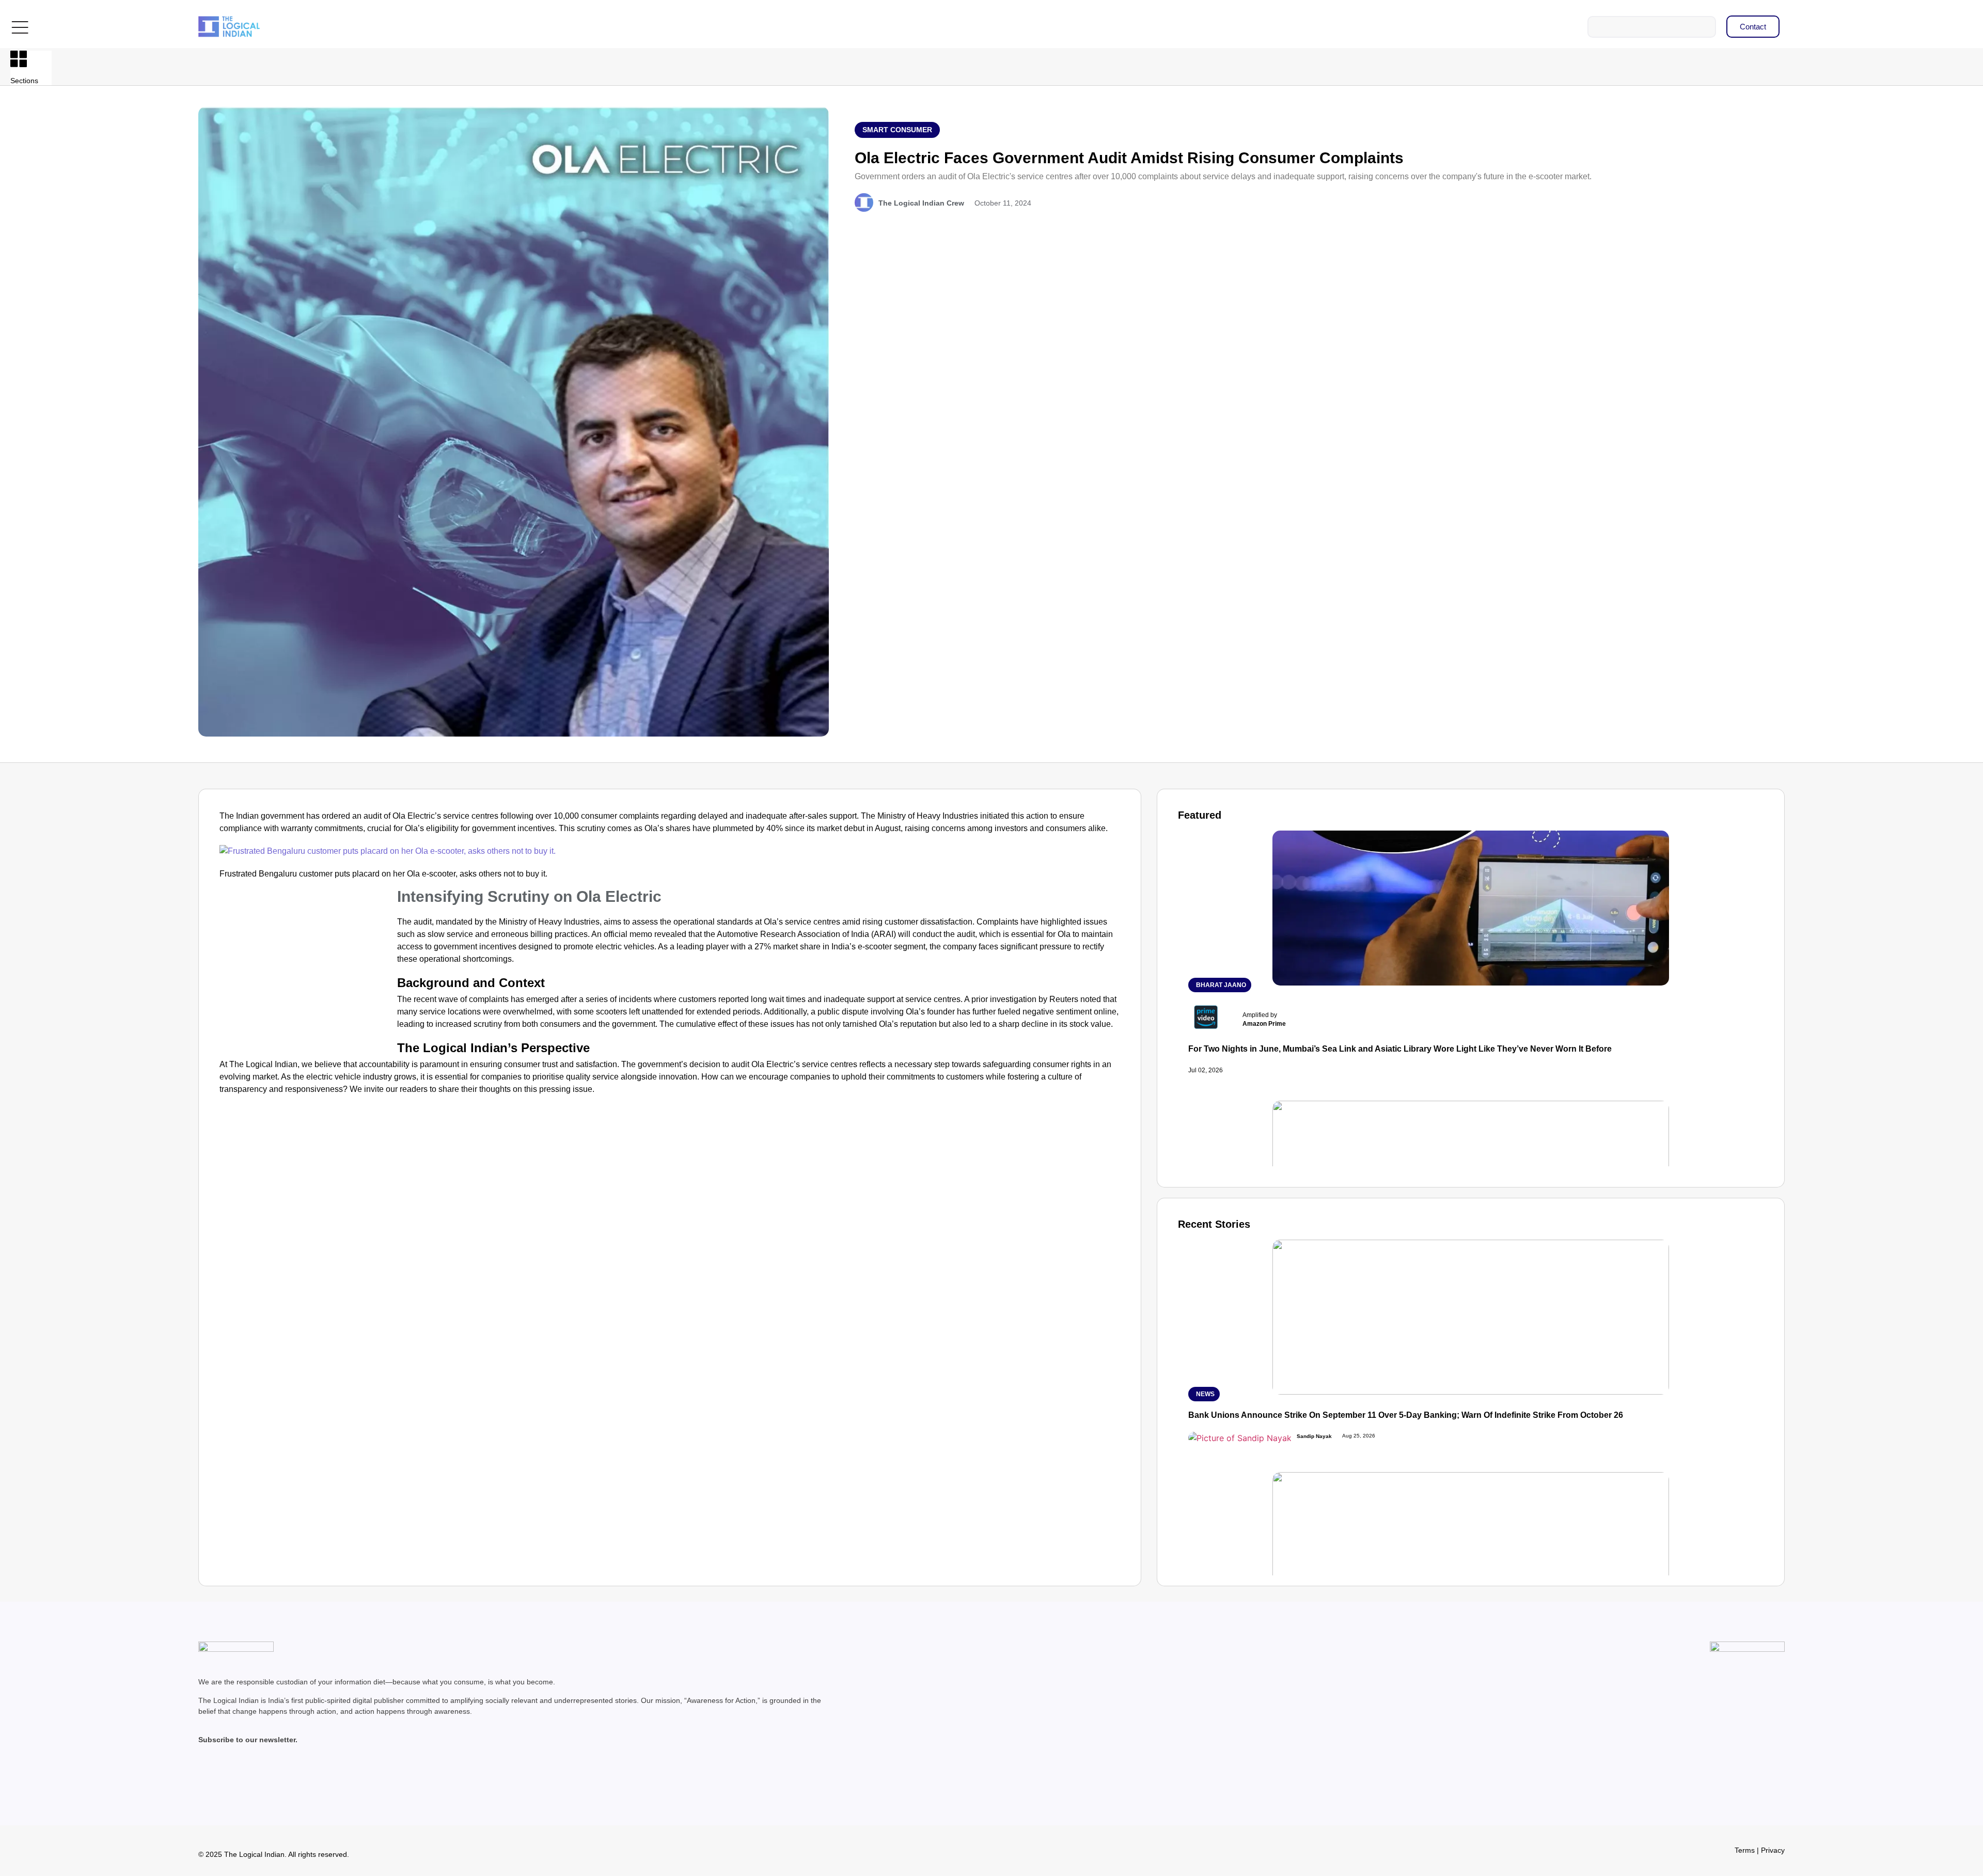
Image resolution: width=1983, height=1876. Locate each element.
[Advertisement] (306, 967)
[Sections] (19, 59)
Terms (1745, 1850)
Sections (24, 81)
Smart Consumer (897, 130)
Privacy (1773, 1850)
